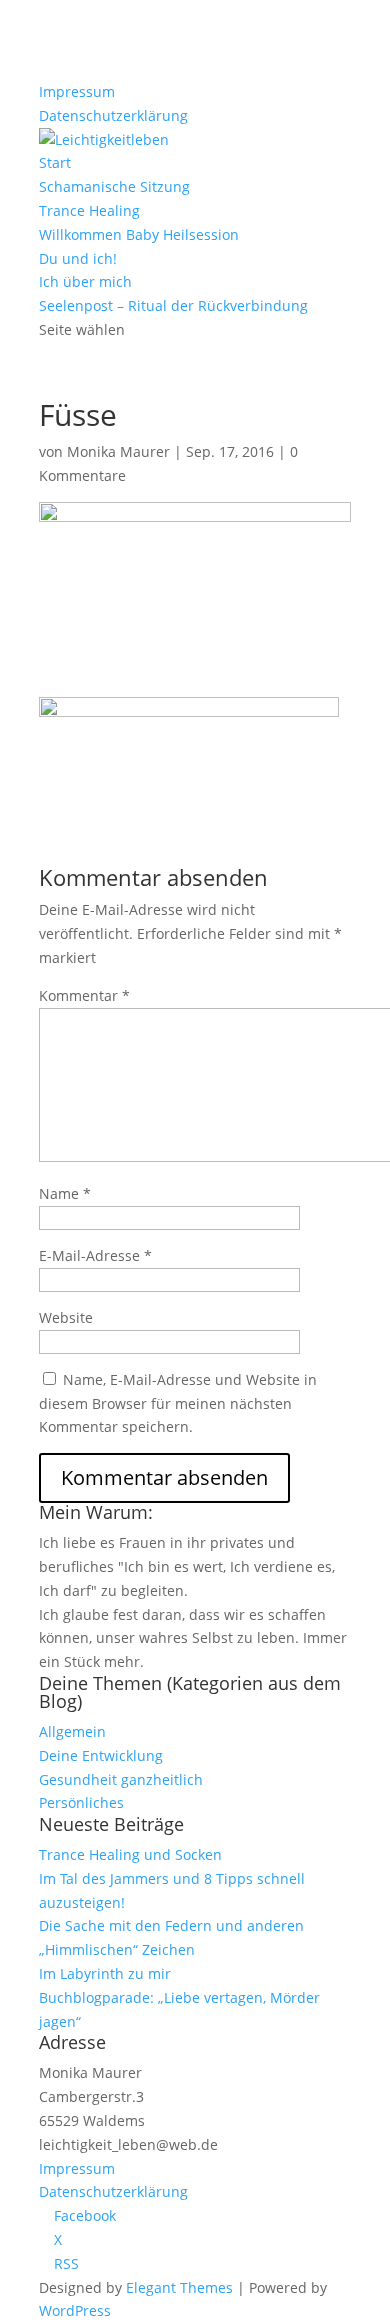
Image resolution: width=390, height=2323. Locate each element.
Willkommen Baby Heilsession (139, 234)
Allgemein (72, 1731)
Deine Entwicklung (101, 1755)
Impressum (77, 91)
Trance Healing (89, 210)
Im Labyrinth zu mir (105, 1973)
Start (55, 162)
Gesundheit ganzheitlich (121, 1779)
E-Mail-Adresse (95, 1255)
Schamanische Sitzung (114, 186)
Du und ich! (78, 258)
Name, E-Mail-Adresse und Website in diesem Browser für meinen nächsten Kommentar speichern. (178, 1403)
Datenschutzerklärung (113, 115)
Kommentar (84, 995)
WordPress (75, 2310)
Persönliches (81, 1802)
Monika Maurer (118, 451)
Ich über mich (85, 281)
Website (66, 1317)
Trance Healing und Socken (130, 1854)
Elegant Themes (179, 2287)
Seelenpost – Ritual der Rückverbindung (173, 305)
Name (65, 1193)
